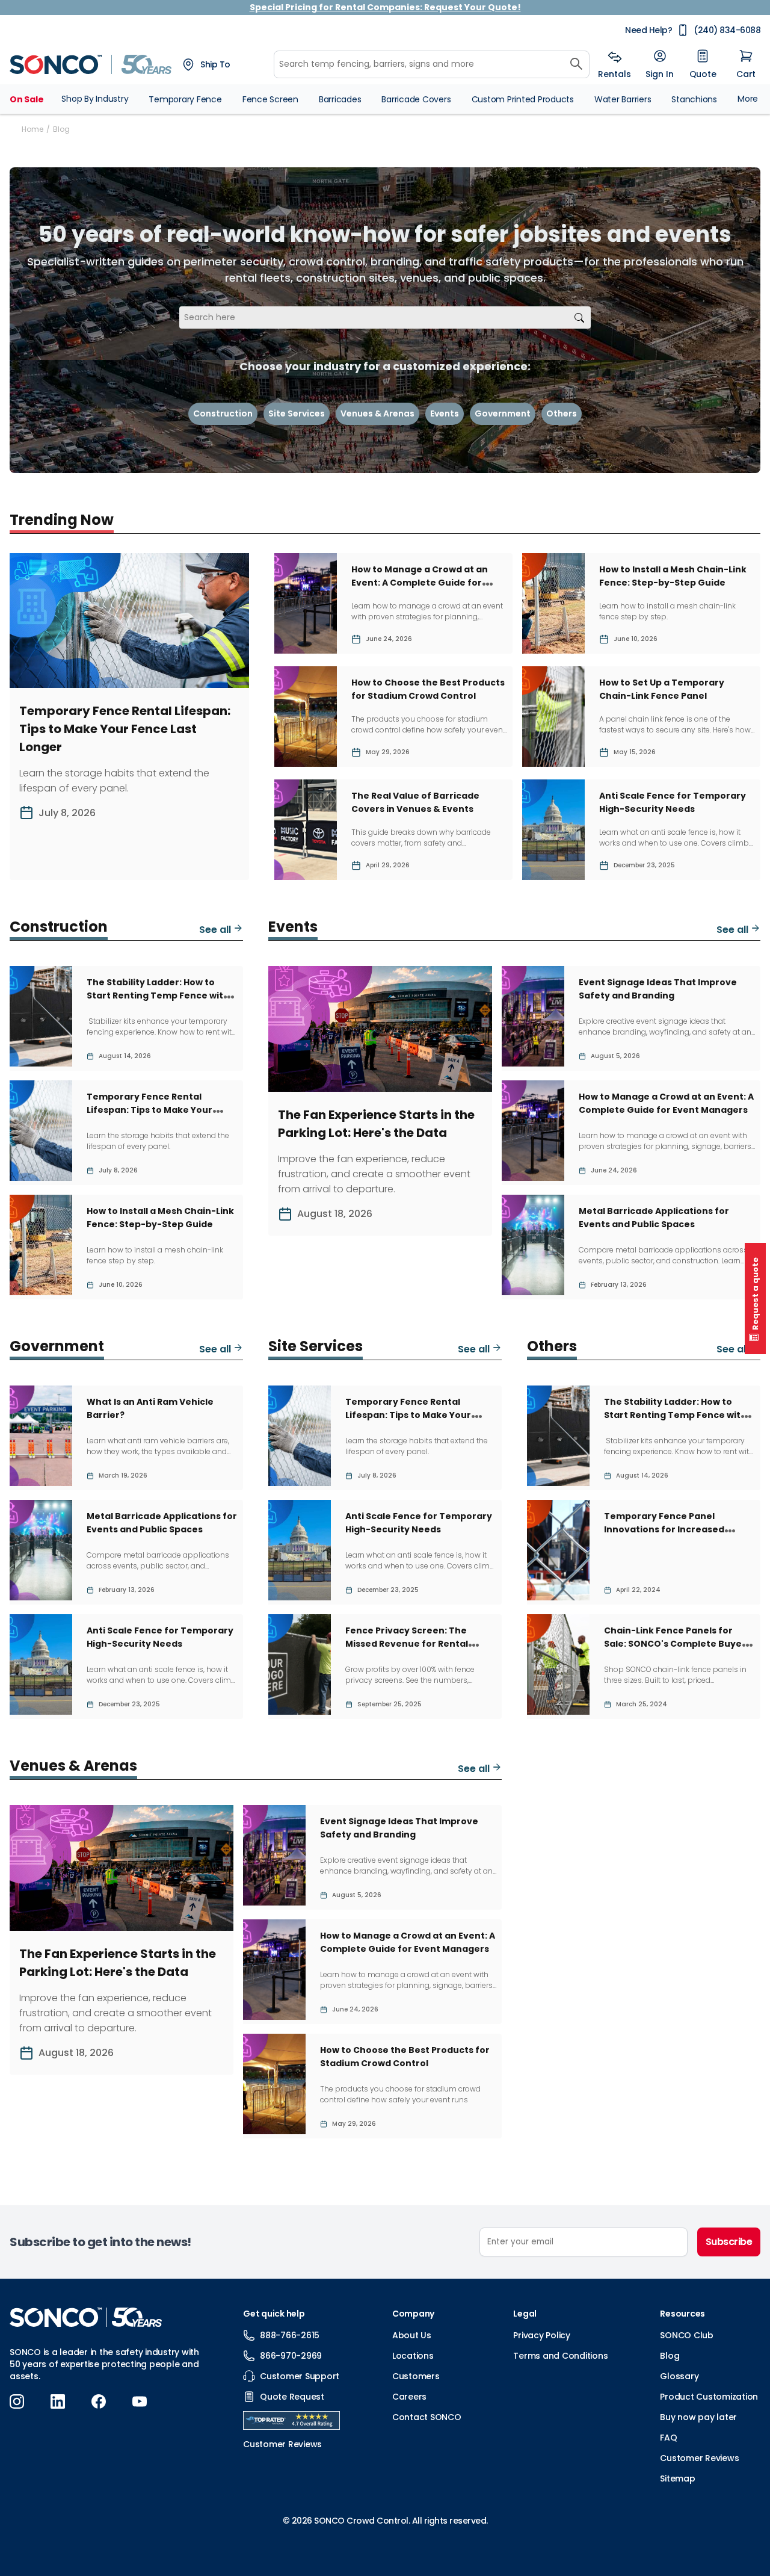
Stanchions (694, 99)
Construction (223, 413)
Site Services (297, 413)
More (748, 99)
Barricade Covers (416, 99)
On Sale (26, 99)
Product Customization (709, 2397)
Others (562, 413)
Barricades (340, 99)
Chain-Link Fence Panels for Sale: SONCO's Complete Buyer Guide (675, 1644)
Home (32, 129)
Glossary (679, 2376)
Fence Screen (270, 99)
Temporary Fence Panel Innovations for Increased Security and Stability (664, 1529)
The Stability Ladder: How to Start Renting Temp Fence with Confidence (158, 995)
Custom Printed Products (523, 99)
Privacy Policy (542, 2335)
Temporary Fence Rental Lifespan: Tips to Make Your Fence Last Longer (125, 729)
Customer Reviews (699, 2458)
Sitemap (677, 2478)
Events (445, 413)
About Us (412, 2335)
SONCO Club (687, 2335)
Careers (409, 2397)
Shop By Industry (95, 99)
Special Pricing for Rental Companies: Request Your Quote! (385, 7)
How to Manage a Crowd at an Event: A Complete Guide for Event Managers (420, 583)
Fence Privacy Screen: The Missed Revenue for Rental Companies (407, 1644)
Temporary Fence (185, 99)
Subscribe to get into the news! (100, 2242)
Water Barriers (623, 99)
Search (579, 317)
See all (216, 930)
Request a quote (755, 1294)
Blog (670, 2356)
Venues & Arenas (377, 413)
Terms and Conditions (560, 2356)
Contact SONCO (427, 2417)
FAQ (668, 2438)
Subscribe (729, 2242)
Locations (413, 2356)
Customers (416, 2376)
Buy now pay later (698, 2417)
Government (503, 413)
